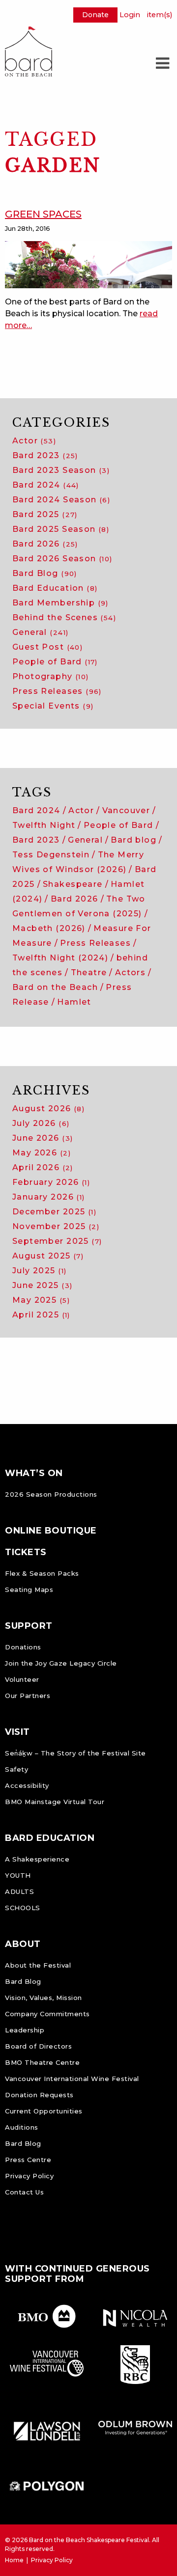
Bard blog (133, 840)
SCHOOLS (23, 1908)
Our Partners (28, 1696)
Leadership (25, 2030)
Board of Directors (38, 2046)
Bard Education (55, 588)
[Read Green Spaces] (88, 264)
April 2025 (41, 1315)
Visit (17, 1732)
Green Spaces (43, 214)
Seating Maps (29, 1589)
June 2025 (42, 1285)
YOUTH (18, 1875)
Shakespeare (73, 884)
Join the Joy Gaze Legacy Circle (61, 1663)
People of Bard (55, 662)
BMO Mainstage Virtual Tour (55, 1802)
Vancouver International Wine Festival (72, 2079)
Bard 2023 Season (61, 470)
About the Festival (38, 1965)
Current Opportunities (44, 2111)
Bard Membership (60, 603)
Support (29, 1626)
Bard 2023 (45, 455)
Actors (130, 973)
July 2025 (39, 1271)
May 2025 (41, 1300)
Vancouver (126, 810)
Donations (23, 1647)
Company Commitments (47, 2014)
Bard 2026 (45, 544)
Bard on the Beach (55, 987)
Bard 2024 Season (61, 500)
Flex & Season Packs (42, 1573)
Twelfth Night (44, 825)
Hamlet (74, 1002)
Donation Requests (39, 2095)
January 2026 (49, 1197)
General (40, 632)
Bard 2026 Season (62, 559)
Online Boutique (51, 1531)
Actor (34, 441)
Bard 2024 (46, 485)
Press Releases (57, 691)
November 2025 (56, 1226)
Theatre (89, 973)
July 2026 (41, 1123)
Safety (16, 1769)
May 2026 (42, 1153)
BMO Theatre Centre (42, 2062)
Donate (95, 15)
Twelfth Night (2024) (60, 958)
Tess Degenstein (51, 855)
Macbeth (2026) (49, 928)
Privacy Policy (29, 2176)
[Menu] (162, 63)
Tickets (26, 1552)
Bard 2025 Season (61, 529)
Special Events (53, 706)
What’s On (34, 1473)
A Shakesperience (37, 1859)
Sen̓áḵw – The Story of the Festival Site (75, 1753)
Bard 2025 (45, 514)
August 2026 (48, 1109)
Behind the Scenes (64, 617)
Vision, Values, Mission (44, 1998)
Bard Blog (45, 573)
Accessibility (27, 1785)
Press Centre (28, 2160)
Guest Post (47, 647)
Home (14, 2560)
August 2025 (48, 1256)
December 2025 (54, 1212)
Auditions (22, 2127)
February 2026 (51, 1182)
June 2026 (43, 1138)
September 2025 (57, 1241)
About (23, 1944)
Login (130, 15)
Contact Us (24, 2192)
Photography (51, 676)
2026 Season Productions (51, 1494)
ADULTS (19, 1891)
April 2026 (43, 1167)
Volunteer (22, 1679)
